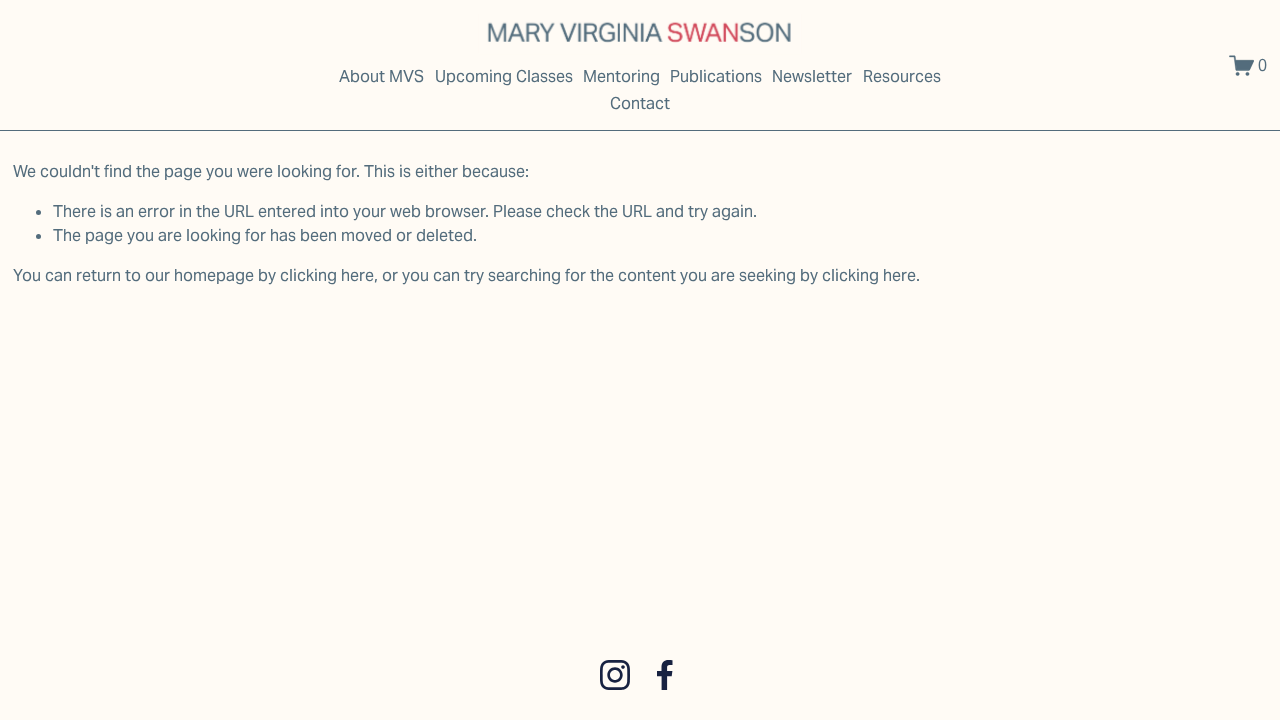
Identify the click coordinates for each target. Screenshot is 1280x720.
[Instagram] (615, 675)
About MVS (381, 76)
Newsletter (812, 76)
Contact (640, 103)
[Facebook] (665, 675)
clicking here (327, 275)
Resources (902, 76)
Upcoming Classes (504, 76)
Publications (716, 76)
